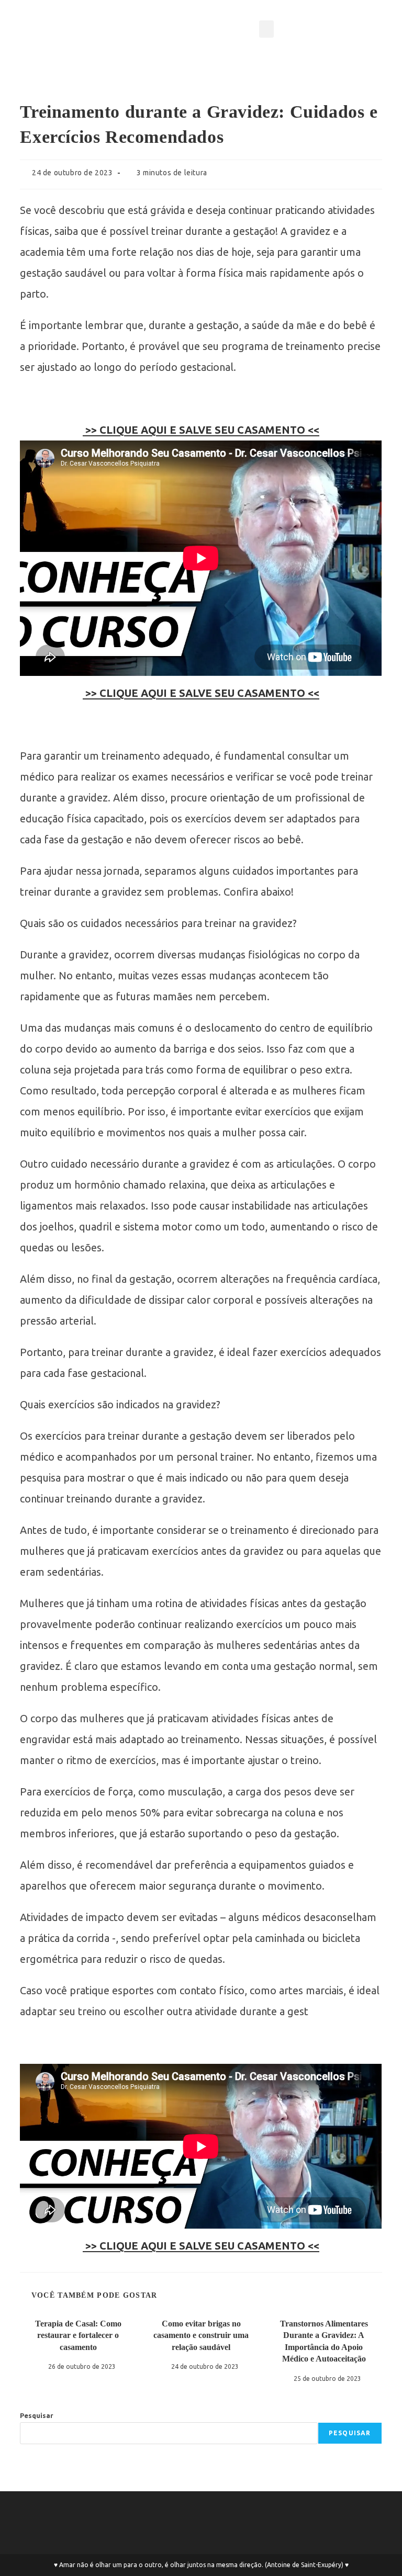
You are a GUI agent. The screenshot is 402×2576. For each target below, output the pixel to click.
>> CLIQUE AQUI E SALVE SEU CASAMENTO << (201, 430)
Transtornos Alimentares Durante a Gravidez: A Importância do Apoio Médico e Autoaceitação (324, 2341)
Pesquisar (37, 2415)
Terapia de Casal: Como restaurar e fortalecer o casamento (78, 2335)
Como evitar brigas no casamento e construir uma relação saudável (201, 2335)
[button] (266, 29)
